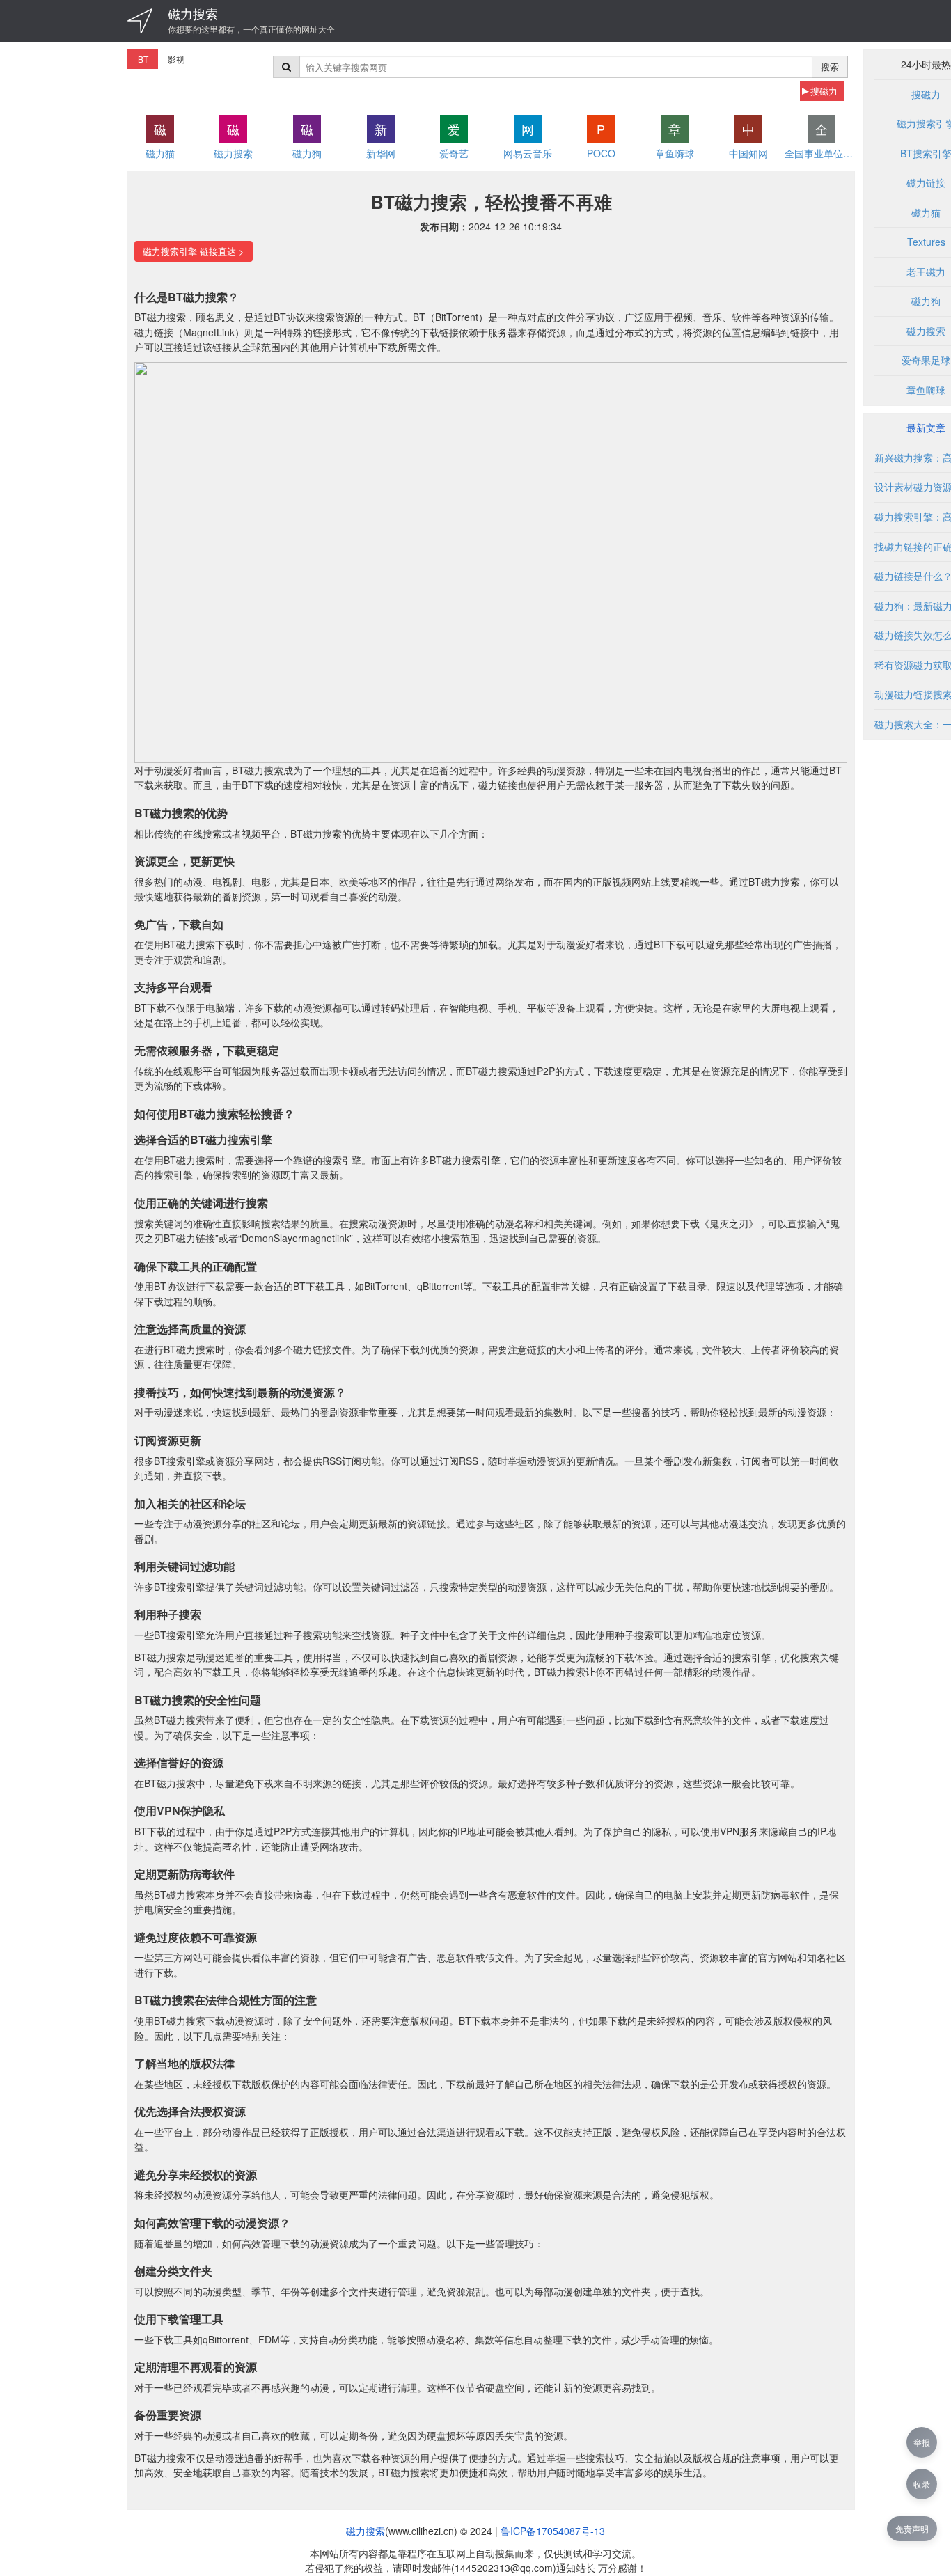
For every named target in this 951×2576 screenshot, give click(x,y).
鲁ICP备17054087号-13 (553, 2531)
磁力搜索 (193, 13)
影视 (176, 59)
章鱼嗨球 (926, 390)
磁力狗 (926, 301)
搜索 (830, 66)
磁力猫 (926, 212)
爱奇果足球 (926, 360)
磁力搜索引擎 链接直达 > (194, 251)
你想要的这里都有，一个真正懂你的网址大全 (251, 29)
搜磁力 (824, 91)
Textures (926, 242)
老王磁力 (926, 272)
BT (143, 59)
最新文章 (926, 427)
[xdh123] (140, 21)
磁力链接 (926, 182)
